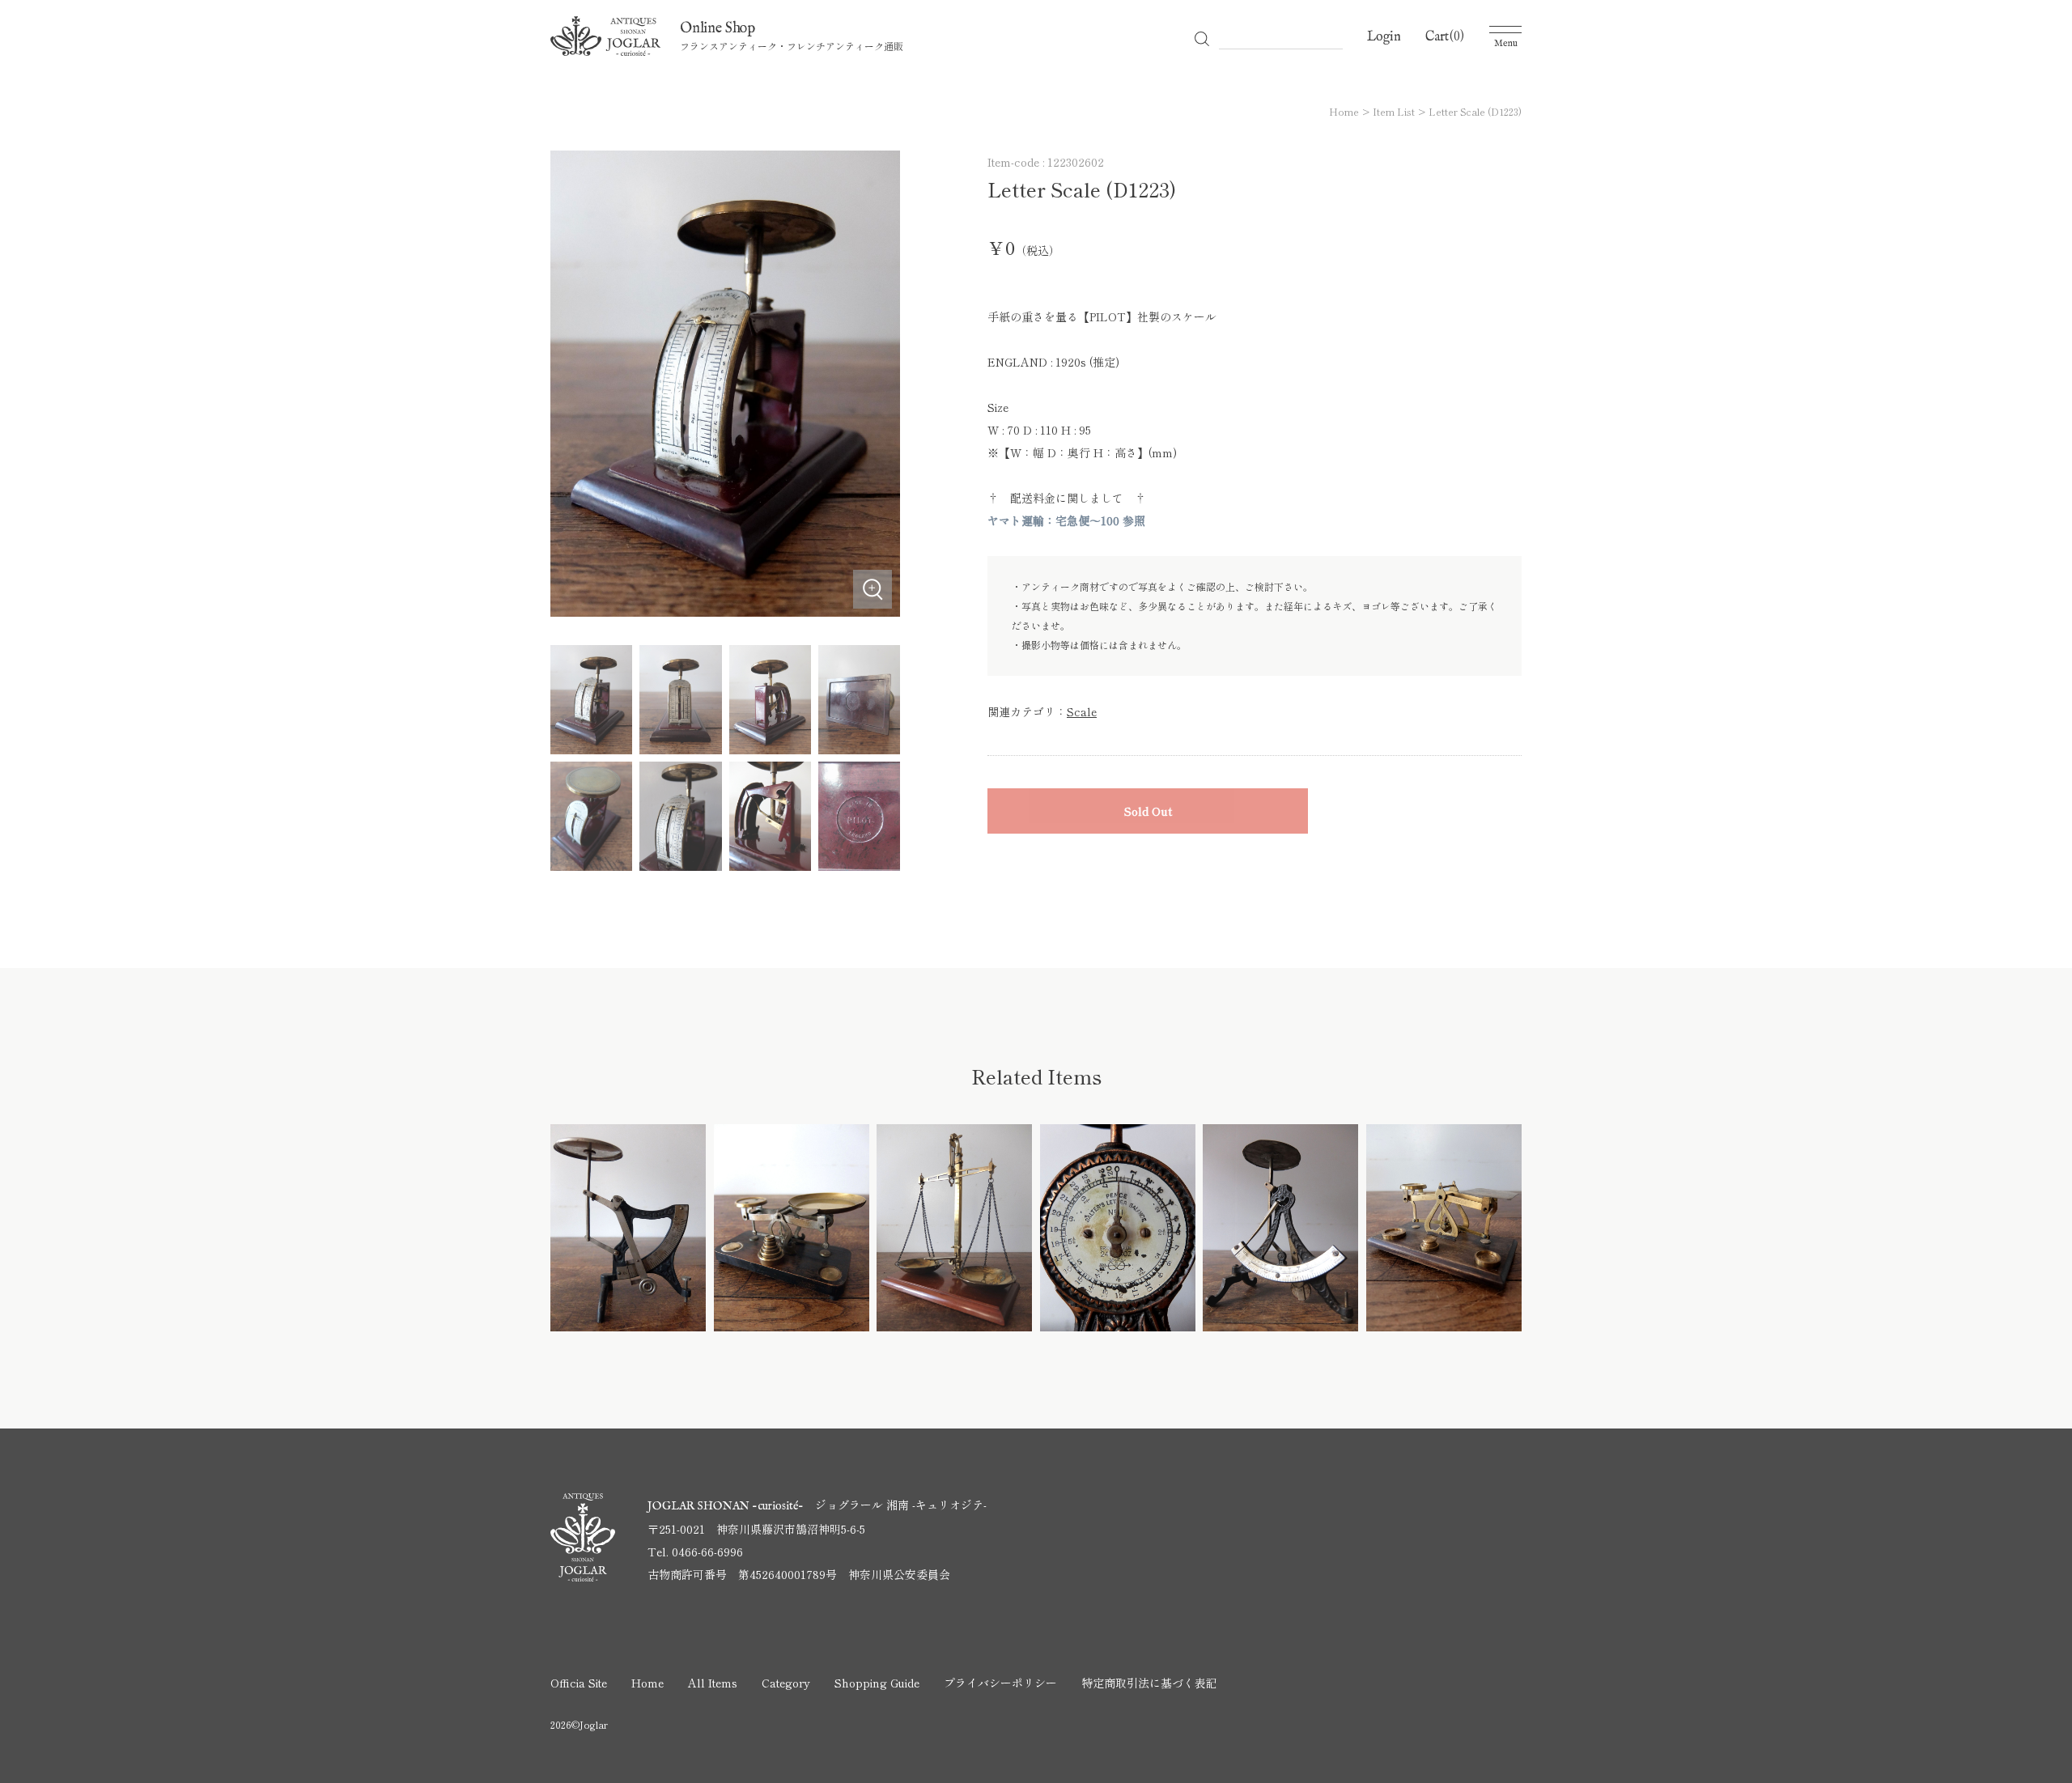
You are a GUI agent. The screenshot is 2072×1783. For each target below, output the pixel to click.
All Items (713, 1683)
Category (786, 1683)
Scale (1082, 711)
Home (1344, 111)
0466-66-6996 (707, 1552)
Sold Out (1148, 811)
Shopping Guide (877, 1683)
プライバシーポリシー (1000, 1683)
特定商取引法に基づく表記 (1149, 1683)
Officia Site (579, 1683)
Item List (1394, 111)
